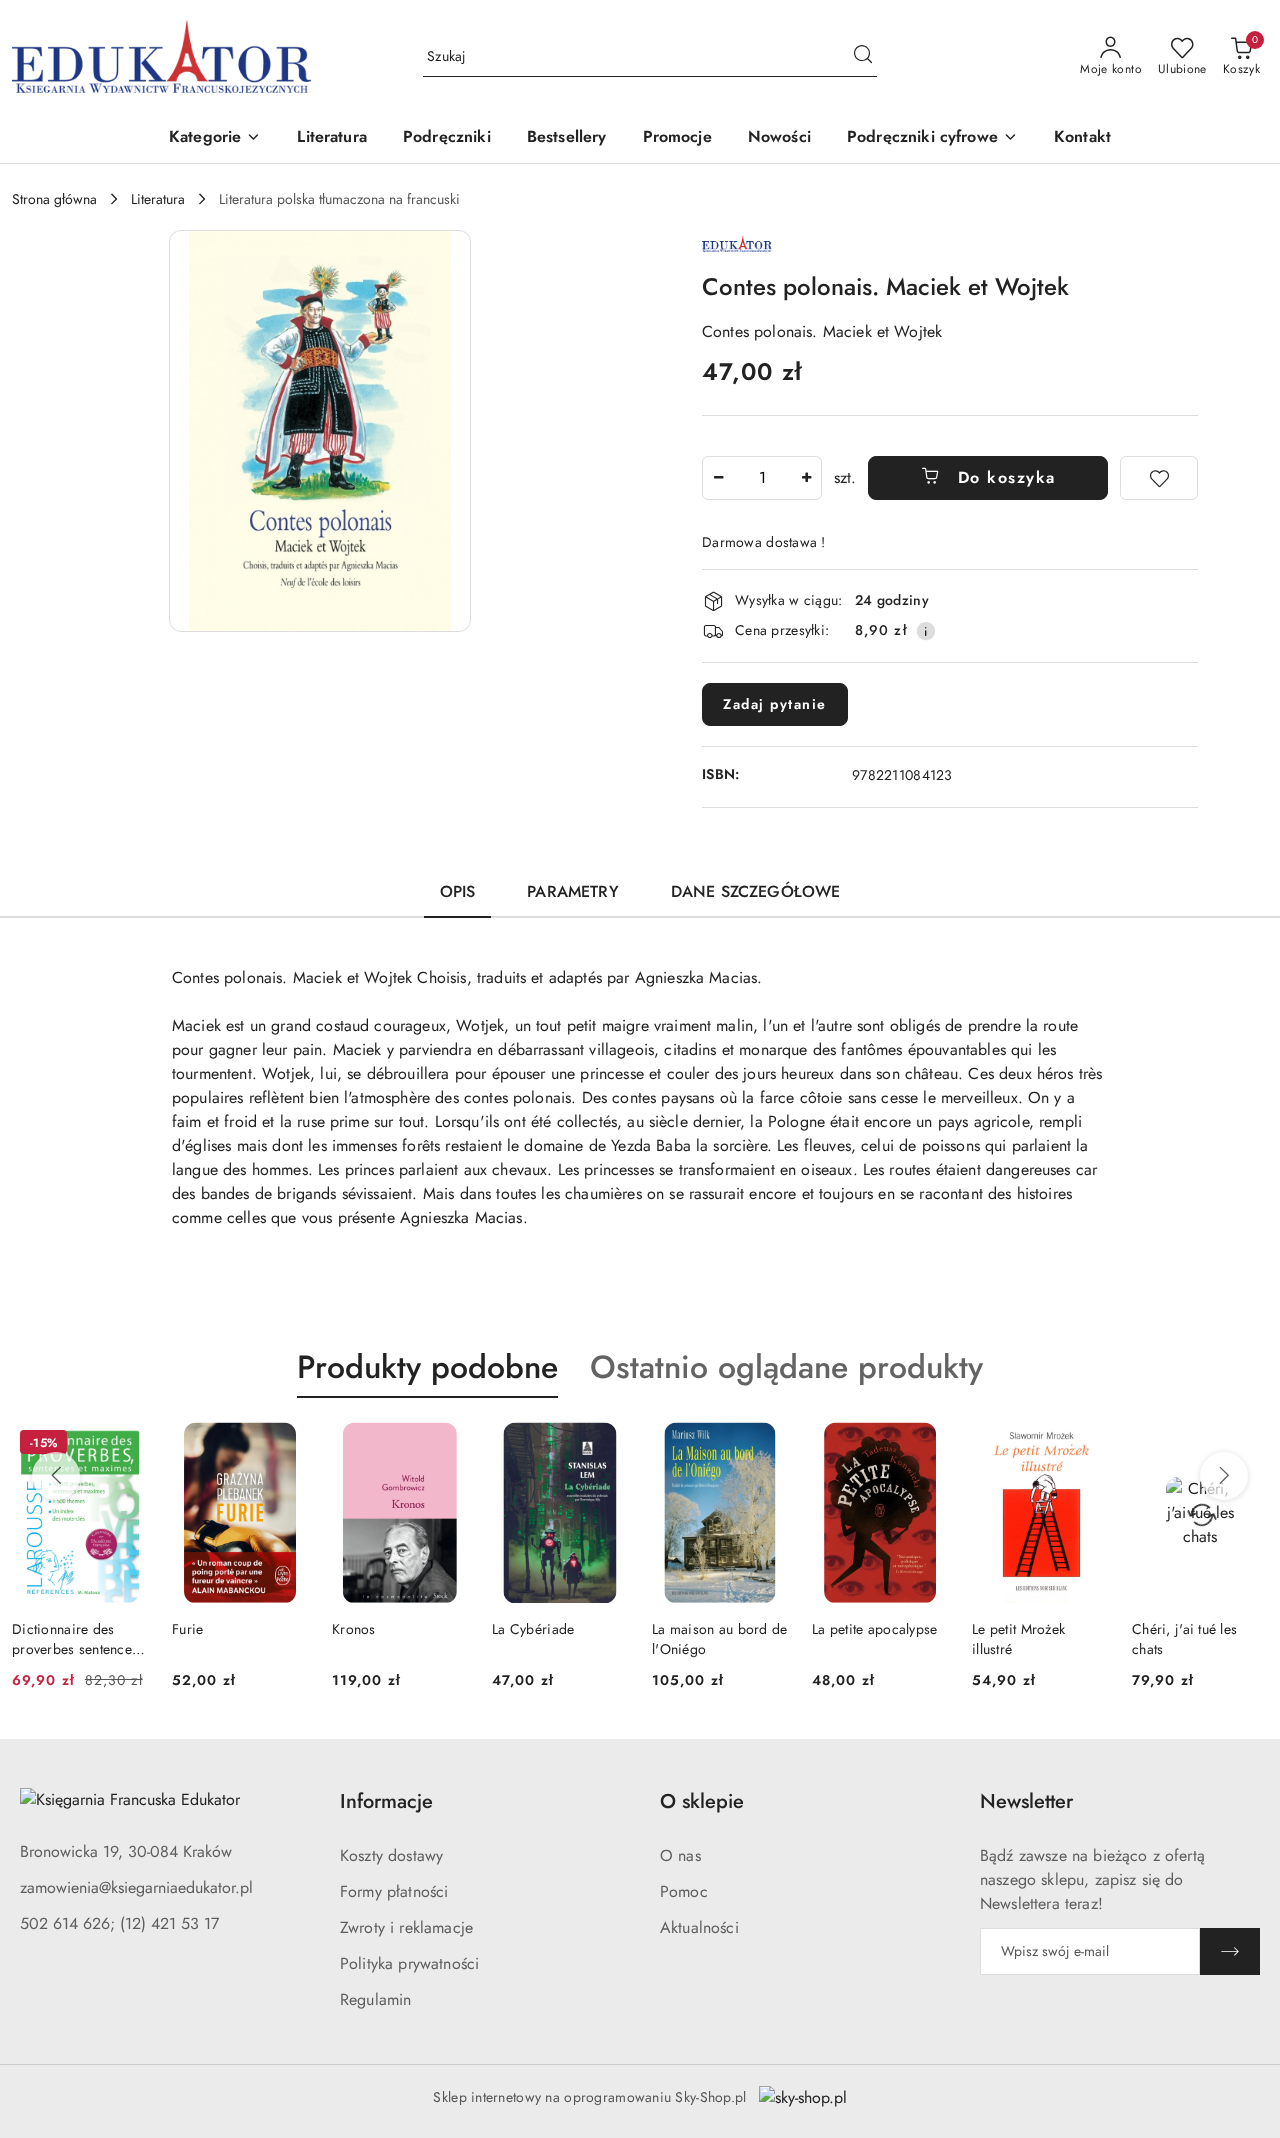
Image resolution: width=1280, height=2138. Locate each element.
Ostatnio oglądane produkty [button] (786, 1367)
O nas (680, 1855)
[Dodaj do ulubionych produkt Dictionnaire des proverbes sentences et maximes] (125, 1445)
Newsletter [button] (1026, 1801)
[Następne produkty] (1224, 1476)
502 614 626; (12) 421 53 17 (119, 1923)
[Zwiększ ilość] (806, 478)
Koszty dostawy (391, 1855)
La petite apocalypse (875, 1629)
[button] (215, 138)
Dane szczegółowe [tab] (756, 891)
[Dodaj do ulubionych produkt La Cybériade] (605, 1445)
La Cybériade (533, 1629)
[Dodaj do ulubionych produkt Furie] (285, 1445)
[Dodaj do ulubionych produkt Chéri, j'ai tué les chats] (1245, 1445)
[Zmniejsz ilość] (718, 478)
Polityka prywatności (409, 1963)
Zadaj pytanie (775, 704)
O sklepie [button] (702, 1801)
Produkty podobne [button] (427, 1367)
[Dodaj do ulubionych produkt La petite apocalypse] (925, 1445)
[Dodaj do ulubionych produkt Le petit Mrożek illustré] (1085, 1445)
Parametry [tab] (572, 891)
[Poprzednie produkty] (56, 1476)
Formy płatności (394, 1891)
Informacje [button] (386, 1801)
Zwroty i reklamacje (406, 1927)
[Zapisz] (1230, 1951)
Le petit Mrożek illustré (1018, 1639)
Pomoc (684, 1891)
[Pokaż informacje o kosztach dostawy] (926, 631)
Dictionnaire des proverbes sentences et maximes (75, 1639)
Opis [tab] (458, 891)
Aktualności (699, 1927)
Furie (187, 1629)
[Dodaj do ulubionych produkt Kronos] (445, 1445)
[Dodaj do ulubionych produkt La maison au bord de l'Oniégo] (765, 1445)
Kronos (354, 1629)
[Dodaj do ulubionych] (1159, 478)
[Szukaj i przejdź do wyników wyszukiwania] (863, 57)
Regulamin (375, 1999)
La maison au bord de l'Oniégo (720, 1639)
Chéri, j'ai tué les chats (1184, 1639)
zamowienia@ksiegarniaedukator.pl (136, 1887)
